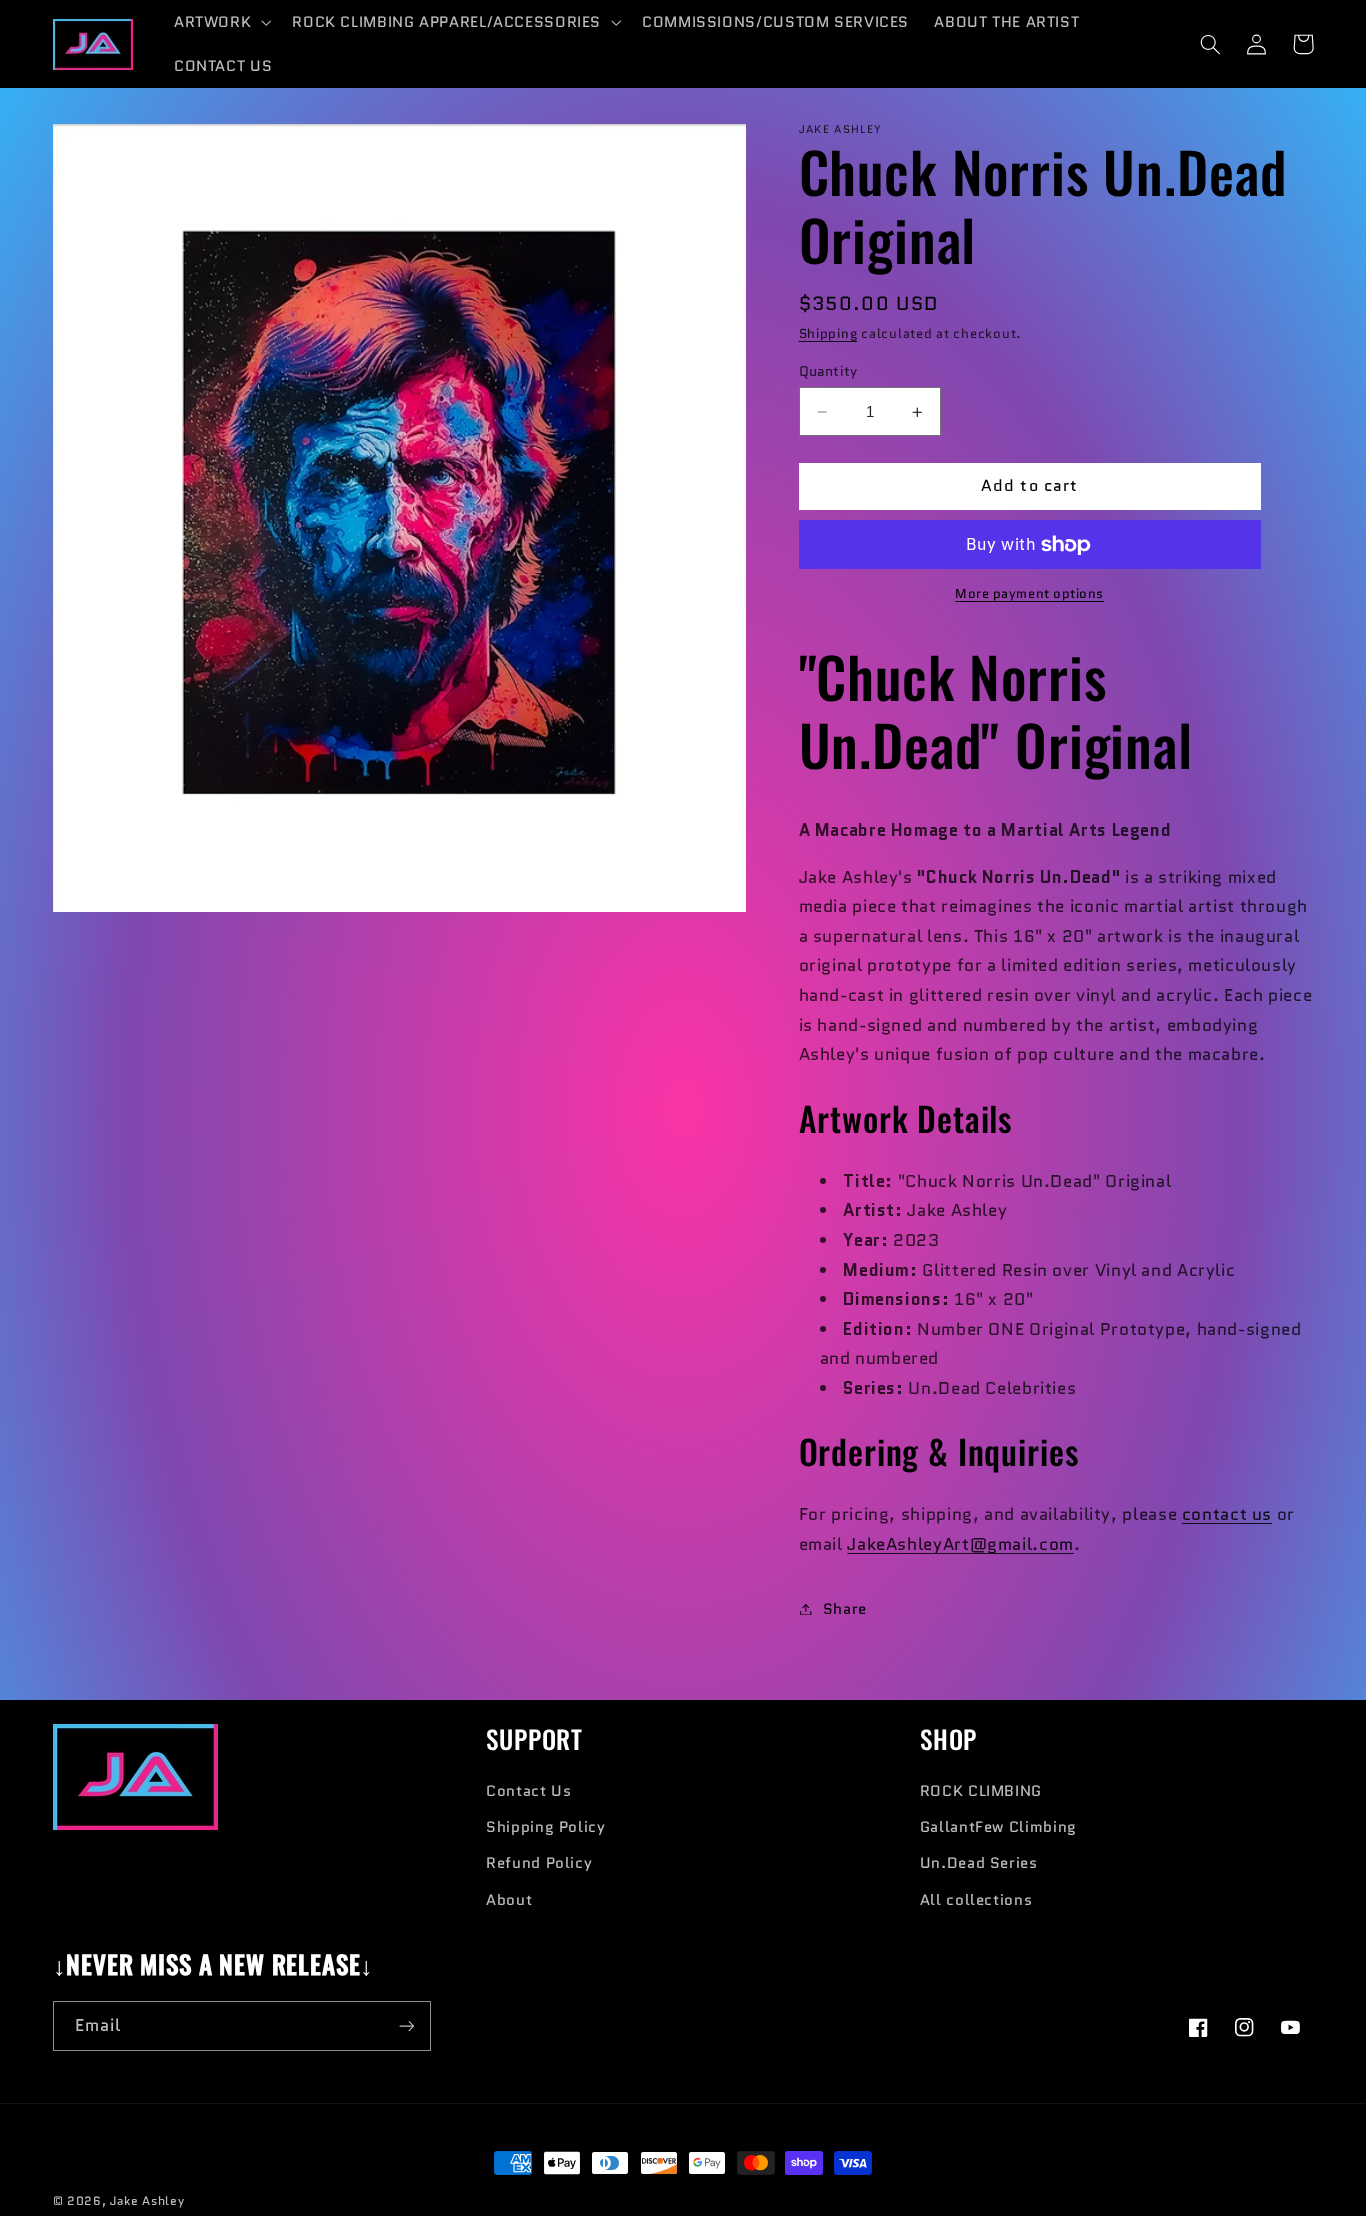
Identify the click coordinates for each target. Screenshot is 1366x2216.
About (509, 1899)
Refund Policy (539, 1862)
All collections (976, 1899)
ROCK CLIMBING (981, 1790)
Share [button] (845, 1608)
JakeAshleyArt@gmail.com (960, 1544)
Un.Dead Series (979, 1862)
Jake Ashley (147, 2201)
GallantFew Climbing (998, 1826)
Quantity (828, 371)
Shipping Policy (545, 1826)
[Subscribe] (406, 2025)
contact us (1227, 1514)
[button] (220, 22)
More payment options (1029, 594)
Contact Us (528, 1790)
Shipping (828, 334)
